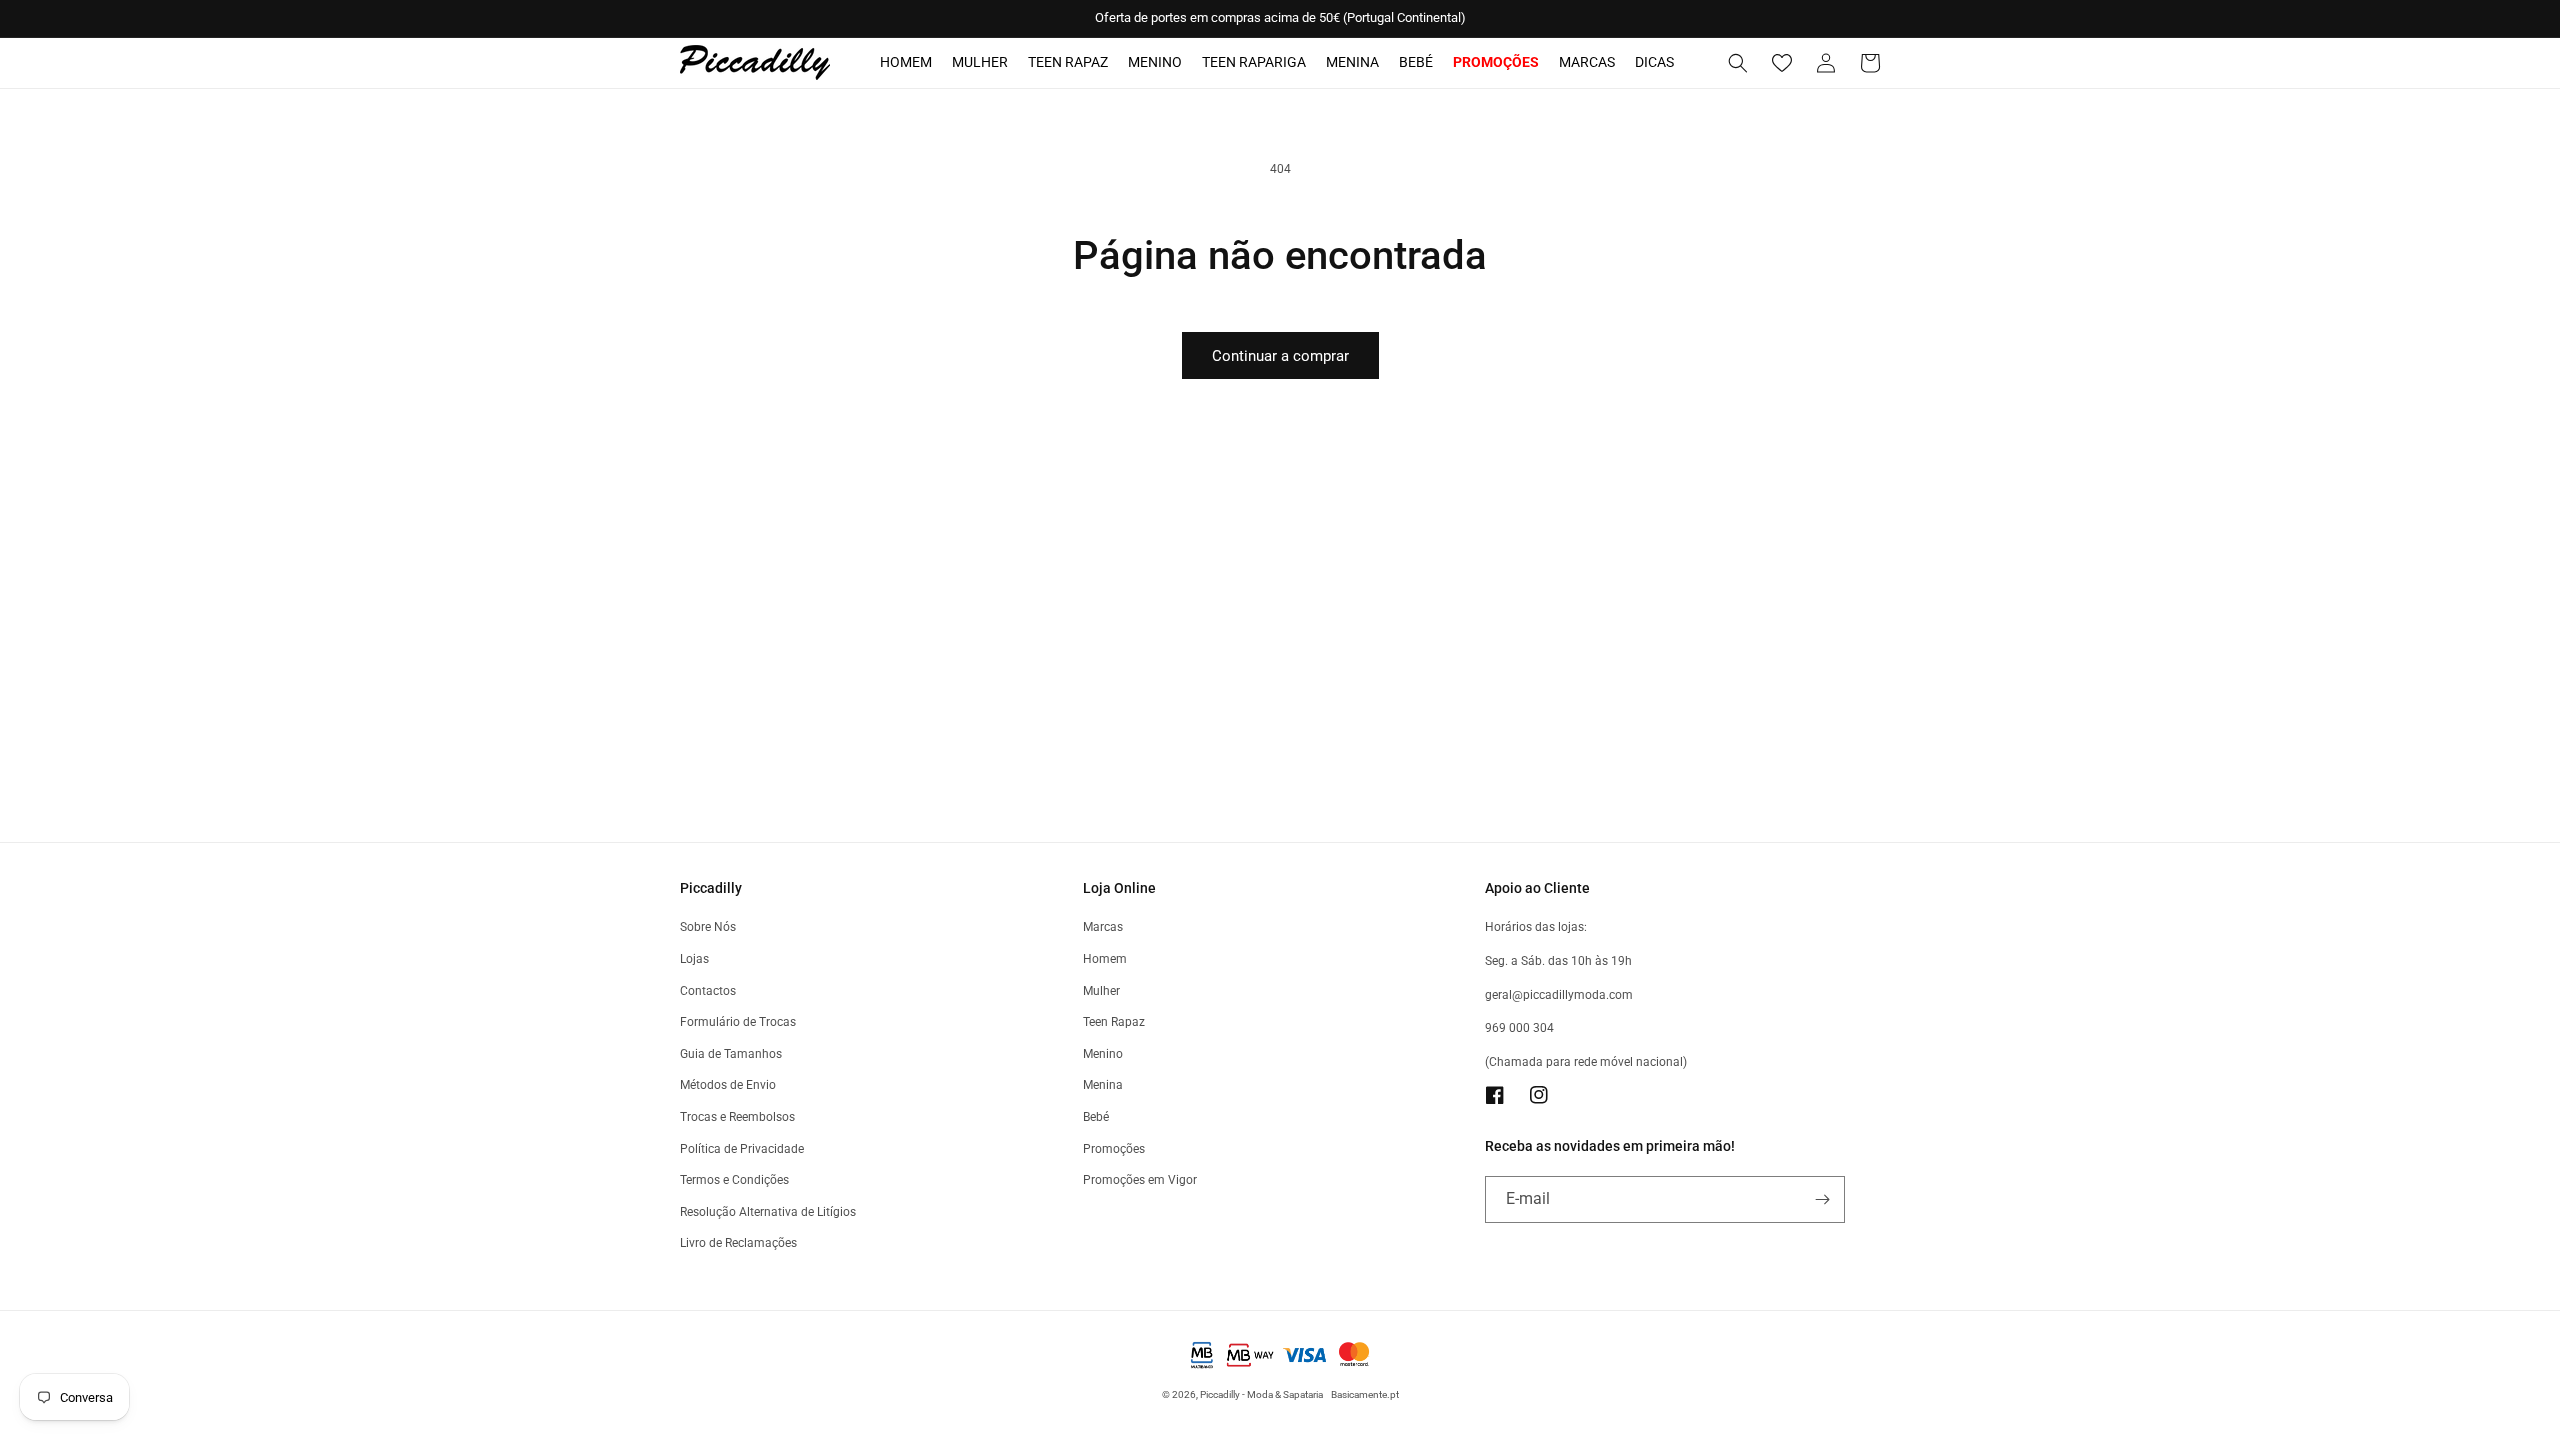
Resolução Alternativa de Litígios (768, 1212)
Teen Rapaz (1068, 62)
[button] (1738, 63)
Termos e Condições (734, 1180)
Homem (906, 62)
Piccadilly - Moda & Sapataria (1261, 1394)
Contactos (708, 991)
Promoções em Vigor (1140, 1180)
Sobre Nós (708, 927)
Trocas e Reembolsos (737, 1117)
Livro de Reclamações (738, 1243)
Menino (1155, 62)
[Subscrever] (1822, 1199)
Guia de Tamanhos (731, 1054)
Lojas (694, 959)
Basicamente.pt (1365, 1394)
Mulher (980, 62)
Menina (1352, 62)
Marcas (1587, 62)
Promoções (1114, 1149)
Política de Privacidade (742, 1149)
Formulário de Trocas (738, 1022)
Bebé (1416, 62)
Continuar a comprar (1280, 356)
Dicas (1654, 62)
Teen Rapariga (1254, 62)
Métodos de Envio (728, 1085)
